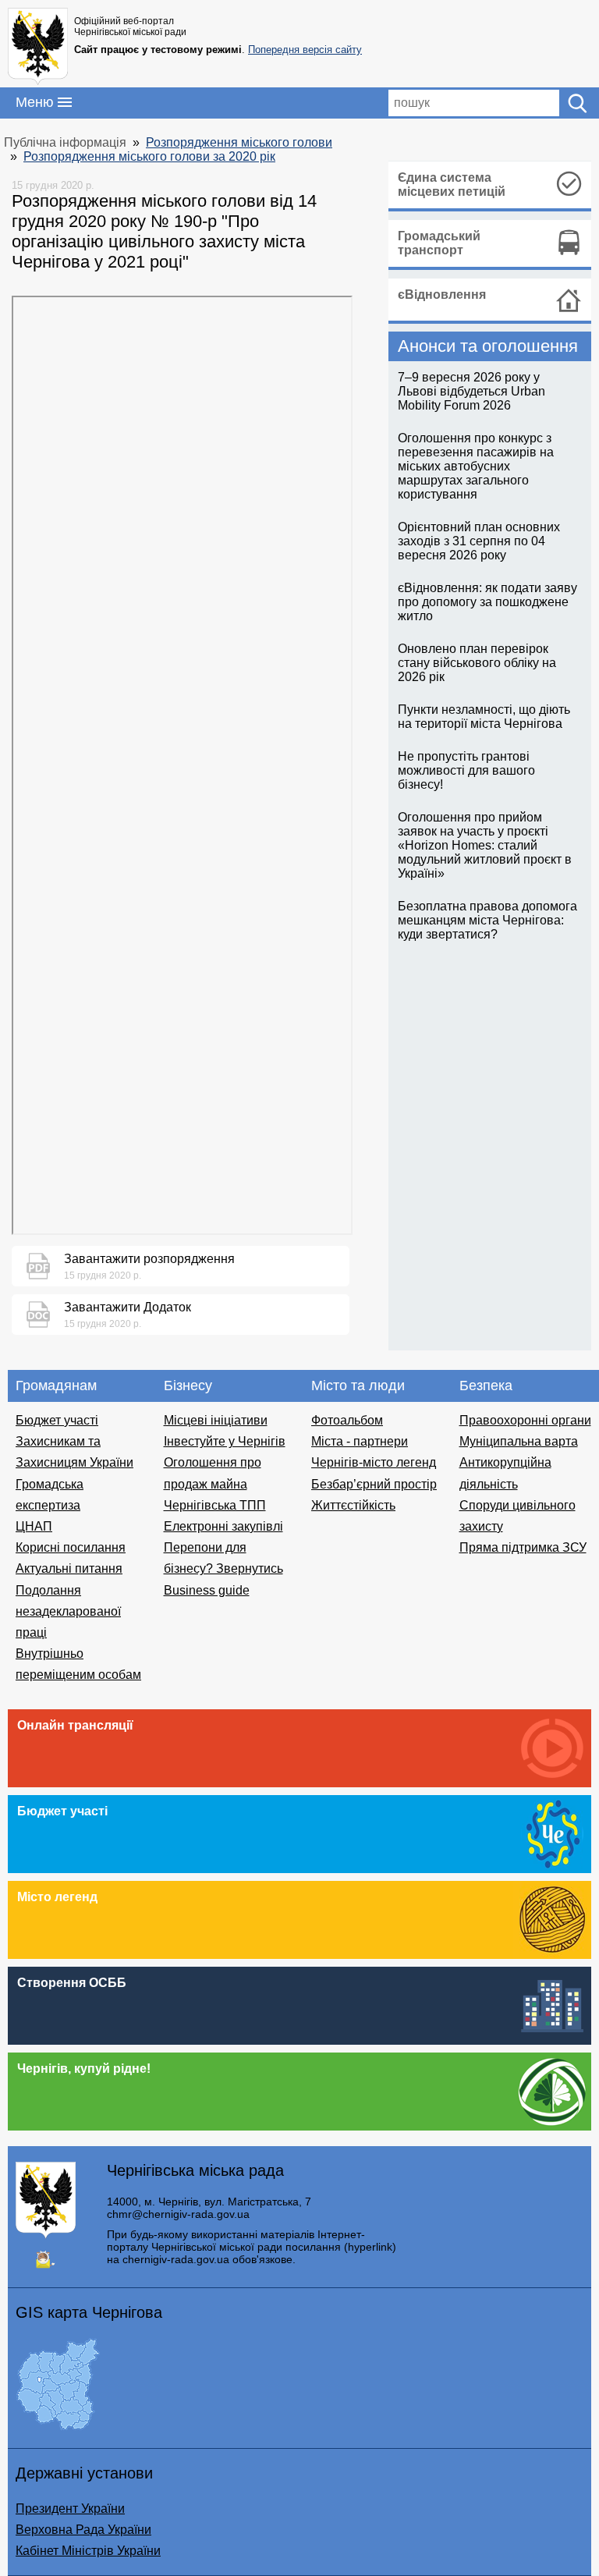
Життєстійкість (353, 1505)
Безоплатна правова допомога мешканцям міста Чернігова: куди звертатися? (487, 920)
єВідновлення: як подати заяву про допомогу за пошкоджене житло (487, 602)
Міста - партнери (360, 1441)
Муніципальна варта (519, 1441)
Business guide (207, 1590)
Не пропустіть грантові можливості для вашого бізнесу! (466, 770)
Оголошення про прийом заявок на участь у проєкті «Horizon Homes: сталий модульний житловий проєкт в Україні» (485, 845)
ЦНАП (34, 1526)
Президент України (70, 2509)
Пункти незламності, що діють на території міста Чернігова (484, 717)
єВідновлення (442, 295)
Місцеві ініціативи (216, 1420)
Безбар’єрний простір (374, 1484)
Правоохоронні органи (525, 1420)
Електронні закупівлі (223, 1526)
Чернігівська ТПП (215, 1505)
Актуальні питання (69, 1568)
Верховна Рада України (83, 2530)
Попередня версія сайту (305, 50)
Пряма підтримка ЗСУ (523, 1547)
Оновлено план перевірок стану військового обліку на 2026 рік (477, 663)
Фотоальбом (347, 1420)
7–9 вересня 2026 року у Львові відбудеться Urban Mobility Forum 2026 (471, 391)
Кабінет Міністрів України (88, 2551)
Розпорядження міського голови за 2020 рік (149, 156)
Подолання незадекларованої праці (68, 1611)
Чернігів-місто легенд (374, 1462)
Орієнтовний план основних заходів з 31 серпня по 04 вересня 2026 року (479, 541)
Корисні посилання (71, 1547)
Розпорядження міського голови (239, 142)
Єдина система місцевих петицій (452, 185)
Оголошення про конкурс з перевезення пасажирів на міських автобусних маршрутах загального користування (476, 466)
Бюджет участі (57, 1420)
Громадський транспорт (439, 243)
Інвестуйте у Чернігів (225, 1441)
